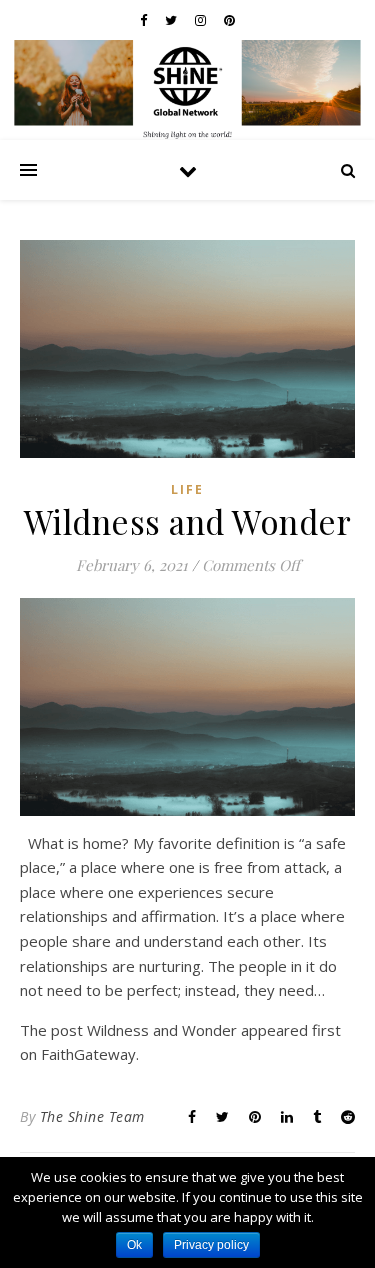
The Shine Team (92, 1116)
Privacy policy (211, 1245)
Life (187, 489)
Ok (134, 1245)
